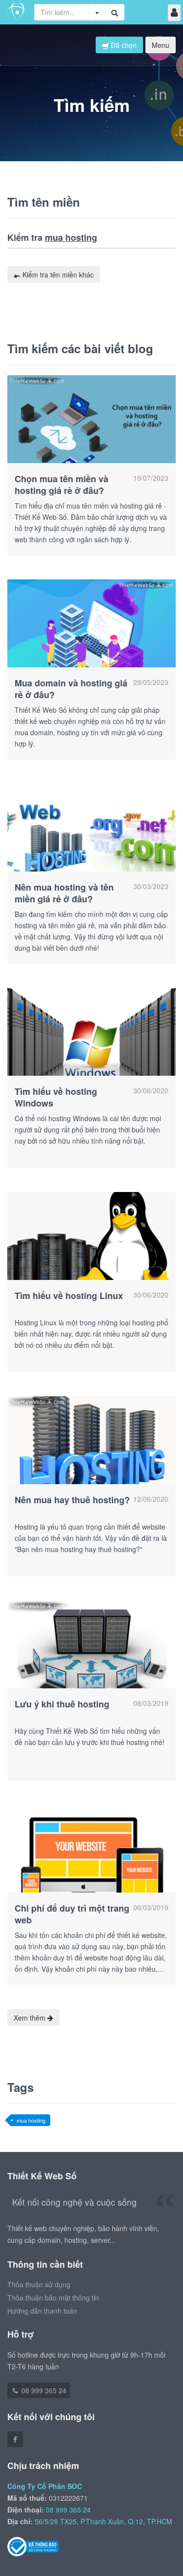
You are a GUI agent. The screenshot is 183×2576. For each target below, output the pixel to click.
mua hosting (31, 2120)
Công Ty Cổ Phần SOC (45, 2486)
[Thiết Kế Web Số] (17, 12)
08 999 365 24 (43, 2390)
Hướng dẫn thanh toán (42, 2311)
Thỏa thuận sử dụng (39, 2284)
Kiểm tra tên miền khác (57, 275)
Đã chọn (123, 45)
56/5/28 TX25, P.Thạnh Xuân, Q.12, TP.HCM (103, 2521)
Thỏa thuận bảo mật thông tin (53, 2298)
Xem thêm (30, 2018)
